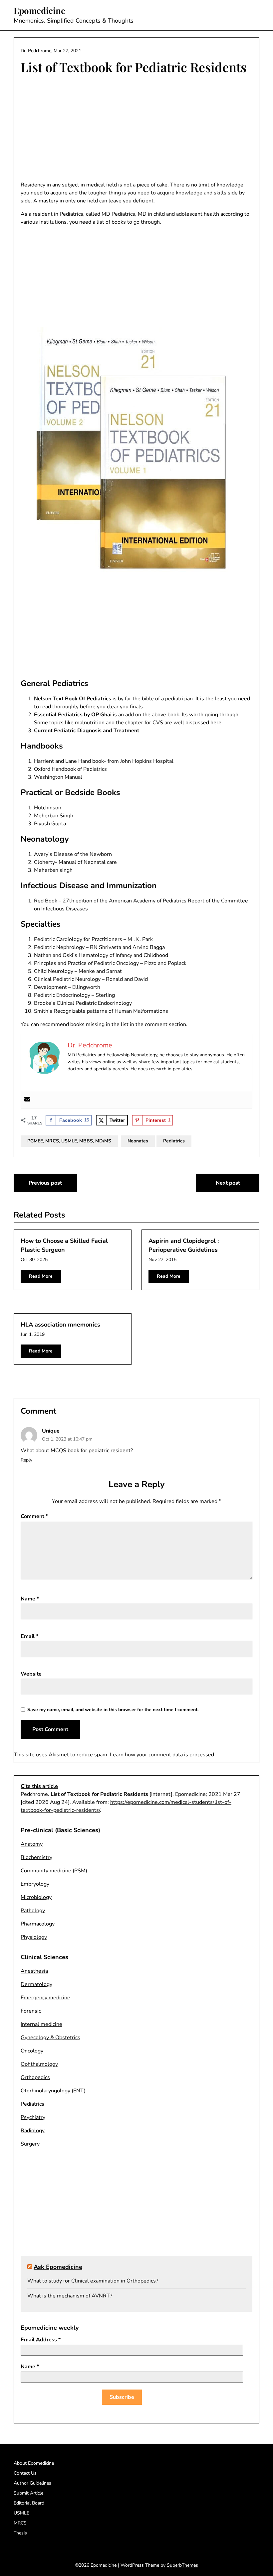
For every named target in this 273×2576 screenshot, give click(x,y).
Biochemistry (36, 1857)
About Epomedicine (34, 2463)
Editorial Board (29, 2503)
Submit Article (28, 2493)
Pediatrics (174, 1141)
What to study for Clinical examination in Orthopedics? (93, 2281)
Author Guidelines (32, 2483)
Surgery (30, 2144)
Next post (228, 1183)
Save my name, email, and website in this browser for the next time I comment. (113, 1710)
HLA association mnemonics (60, 1325)
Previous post (45, 1183)
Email (29, 1636)
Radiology (33, 2131)
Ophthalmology (39, 2064)
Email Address (41, 2340)
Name (30, 1599)
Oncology (32, 2051)
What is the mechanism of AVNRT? (70, 2296)
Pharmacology (38, 1924)
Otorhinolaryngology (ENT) (53, 2091)
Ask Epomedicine (58, 2267)
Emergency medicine (45, 1998)
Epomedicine (39, 11)
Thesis (20, 2533)
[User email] (27, 1100)
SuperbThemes (182, 2565)
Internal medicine (41, 2024)
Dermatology (36, 1984)
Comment (34, 1516)
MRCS (20, 2523)
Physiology (34, 1937)
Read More (41, 1276)
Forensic (31, 2011)
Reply (26, 1460)
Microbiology (36, 1897)
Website (31, 1674)
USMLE (21, 2513)
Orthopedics (35, 2077)
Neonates (138, 1141)
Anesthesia (34, 1971)
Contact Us (25, 2473)
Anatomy (32, 1844)
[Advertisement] (136, 129)
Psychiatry (33, 2117)
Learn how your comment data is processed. (163, 1755)
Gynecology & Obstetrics (50, 2038)
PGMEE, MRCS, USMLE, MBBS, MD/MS (69, 1141)
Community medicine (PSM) (54, 1871)
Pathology (33, 1911)
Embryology (35, 1884)
